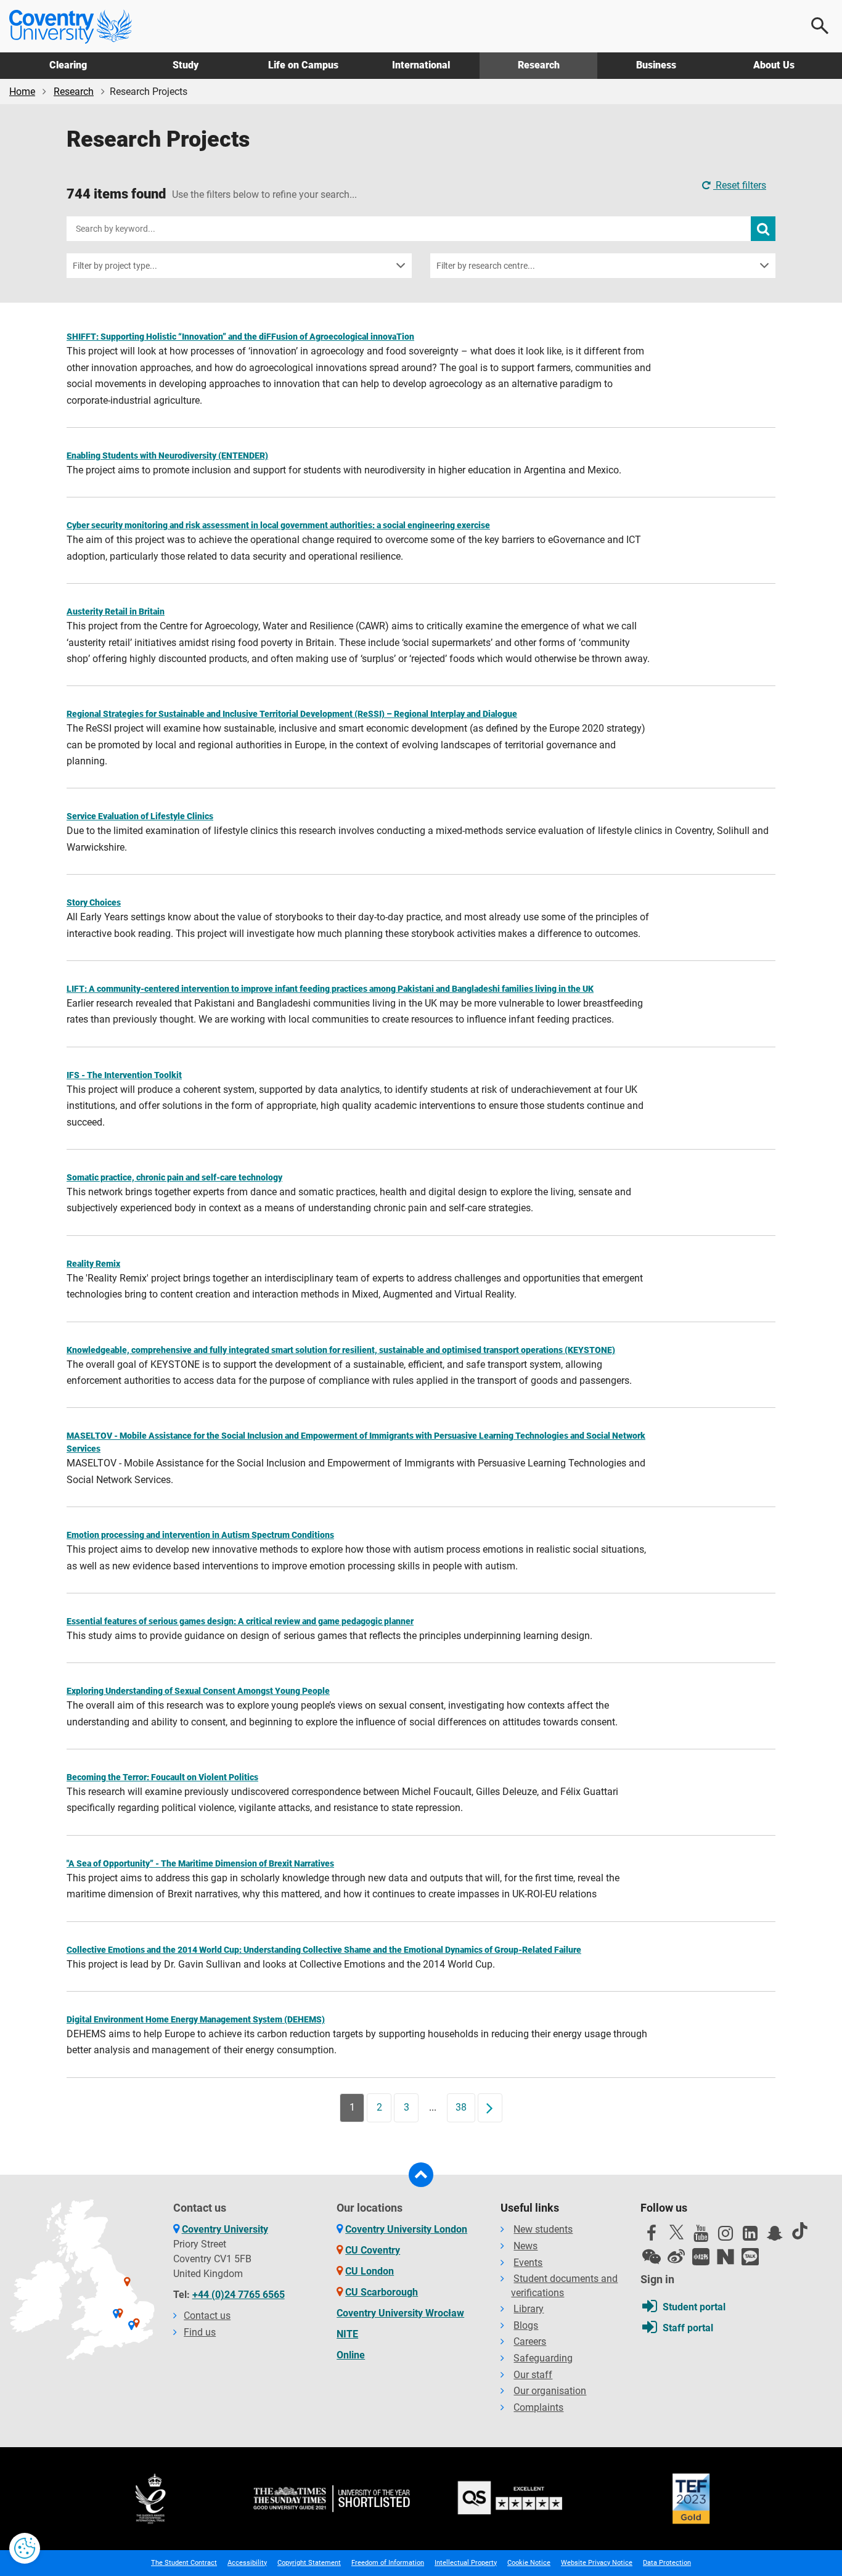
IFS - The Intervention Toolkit (124, 1075)
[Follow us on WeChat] (652, 2257)
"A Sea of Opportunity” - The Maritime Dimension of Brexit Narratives (200, 1863)
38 (461, 2107)
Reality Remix (93, 1264)
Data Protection (667, 2563)
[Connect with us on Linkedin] (750, 2236)
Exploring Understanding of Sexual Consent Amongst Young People (198, 1691)
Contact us (207, 2316)
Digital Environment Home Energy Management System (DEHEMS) (196, 2019)
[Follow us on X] (676, 2232)
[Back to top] (421, 2175)
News (525, 2246)
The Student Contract (184, 2563)
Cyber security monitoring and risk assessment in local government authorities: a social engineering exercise (278, 525)
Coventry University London (406, 2229)
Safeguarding (543, 2358)
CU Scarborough (382, 2292)
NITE (347, 2334)
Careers (530, 2341)
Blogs (526, 2325)
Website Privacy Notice (597, 2563)
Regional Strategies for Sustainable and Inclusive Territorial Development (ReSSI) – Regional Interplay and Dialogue (292, 714)
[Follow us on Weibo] (676, 2257)
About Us (774, 65)
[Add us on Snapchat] (775, 2236)
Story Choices (94, 902)
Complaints (538, 2407)
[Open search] (820, 26)
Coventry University (225, 2229)
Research (539, 65)
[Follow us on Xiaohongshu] (701, 2257)
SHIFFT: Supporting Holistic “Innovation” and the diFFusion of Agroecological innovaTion (240, 337)
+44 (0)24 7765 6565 (239, 2295)
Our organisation (550, 2391)
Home (22, 92)
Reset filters (740, 185)
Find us (200, 2332)
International (421, 65)
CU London (370, 2271)
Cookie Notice (529, 2563)
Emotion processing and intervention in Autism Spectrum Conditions (200, 1535)
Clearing (68, 65)
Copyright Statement (309, 2563)
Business (656, 65)
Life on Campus (303, 65)
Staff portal (688, 2328)
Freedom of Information (388, 2563)
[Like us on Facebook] (652, 2236)
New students (543, 2229)
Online (351, 2355)
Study (186, 65)
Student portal (694, 2307)
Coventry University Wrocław (400, 2313)
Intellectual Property (466, 2563)
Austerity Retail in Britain (116, 611)
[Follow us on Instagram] (726, 2236)
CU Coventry (373, 2250)
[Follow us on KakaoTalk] (750, 2257)
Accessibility (247, 2563)
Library (529, 2309)
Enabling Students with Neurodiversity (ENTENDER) (167, 456)
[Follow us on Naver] (726, 2257)
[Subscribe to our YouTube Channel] (701, 2236)
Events (528, 2263)
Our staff (533, 2375)
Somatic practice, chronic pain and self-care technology (174, 1177)
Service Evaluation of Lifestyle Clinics (140, 816)
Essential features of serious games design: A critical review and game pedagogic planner (240, 1621)
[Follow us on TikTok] (799, 2231)
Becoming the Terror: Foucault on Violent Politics (162, 1777)
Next (494, 2107)
